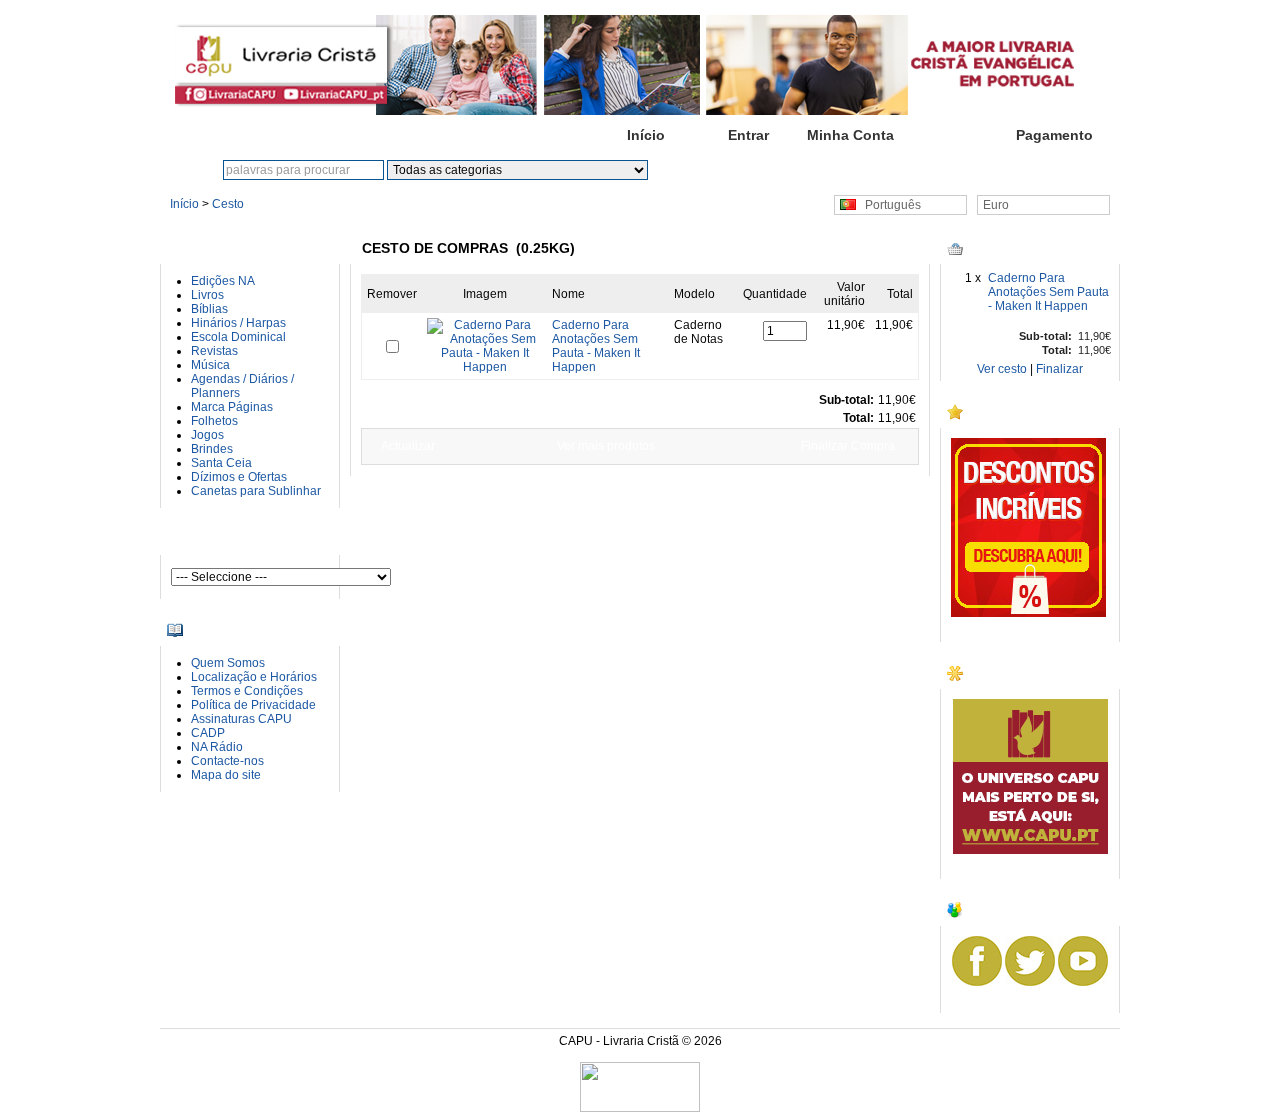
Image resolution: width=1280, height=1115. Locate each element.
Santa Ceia (221, 463)
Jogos (207, 435)
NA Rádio (217, 747)
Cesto (952, 135)
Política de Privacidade (253, 705)
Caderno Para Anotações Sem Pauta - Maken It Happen (1048, 292)
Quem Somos (228, 663)
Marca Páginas (232, 407)
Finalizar (1059, 369)
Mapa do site (226, 775)
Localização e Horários (254, 677)
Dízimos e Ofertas (239, 477)
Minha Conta (850, 135)
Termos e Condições (247, 691)
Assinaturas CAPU (241, 719)
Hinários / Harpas (238, 323)
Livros (207, 295)
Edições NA (223, 281)
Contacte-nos (227, 761)
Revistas (214, 351)
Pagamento (1054, 135)
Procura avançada (790, 170)
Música (210, 365)
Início (646, 135)
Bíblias (209, 309)
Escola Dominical (238, 337)
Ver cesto (1002, 369)
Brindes (212, 449)
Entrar (748, 135)
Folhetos (214, 421)
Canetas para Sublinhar (256, 491)
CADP (208, 733)
